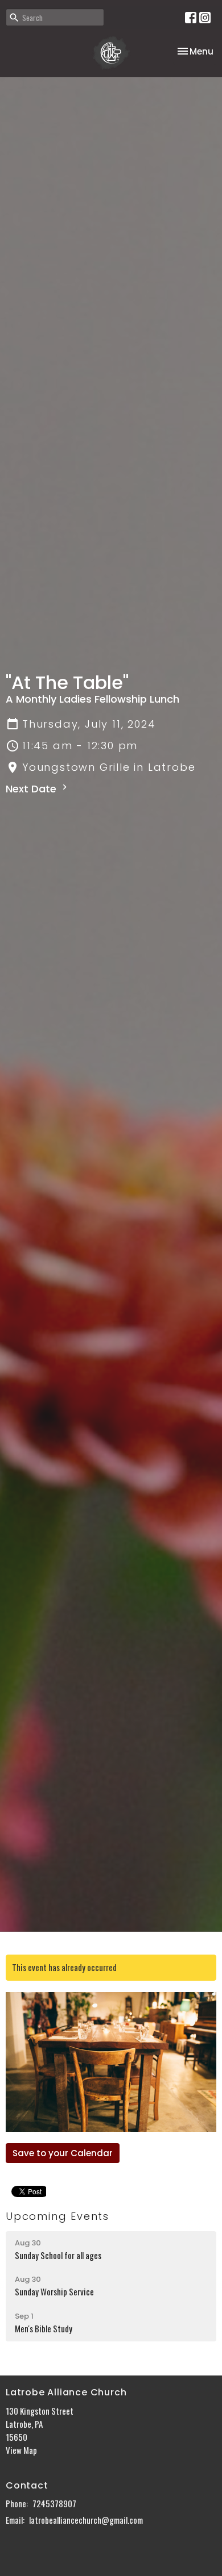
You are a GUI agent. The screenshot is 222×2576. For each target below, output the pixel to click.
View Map (21, 2450)
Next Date (32, 789)
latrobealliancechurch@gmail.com (86, 2520)
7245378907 (54, 2503)
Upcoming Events (57, 2216)
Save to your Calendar (63, 2153)
